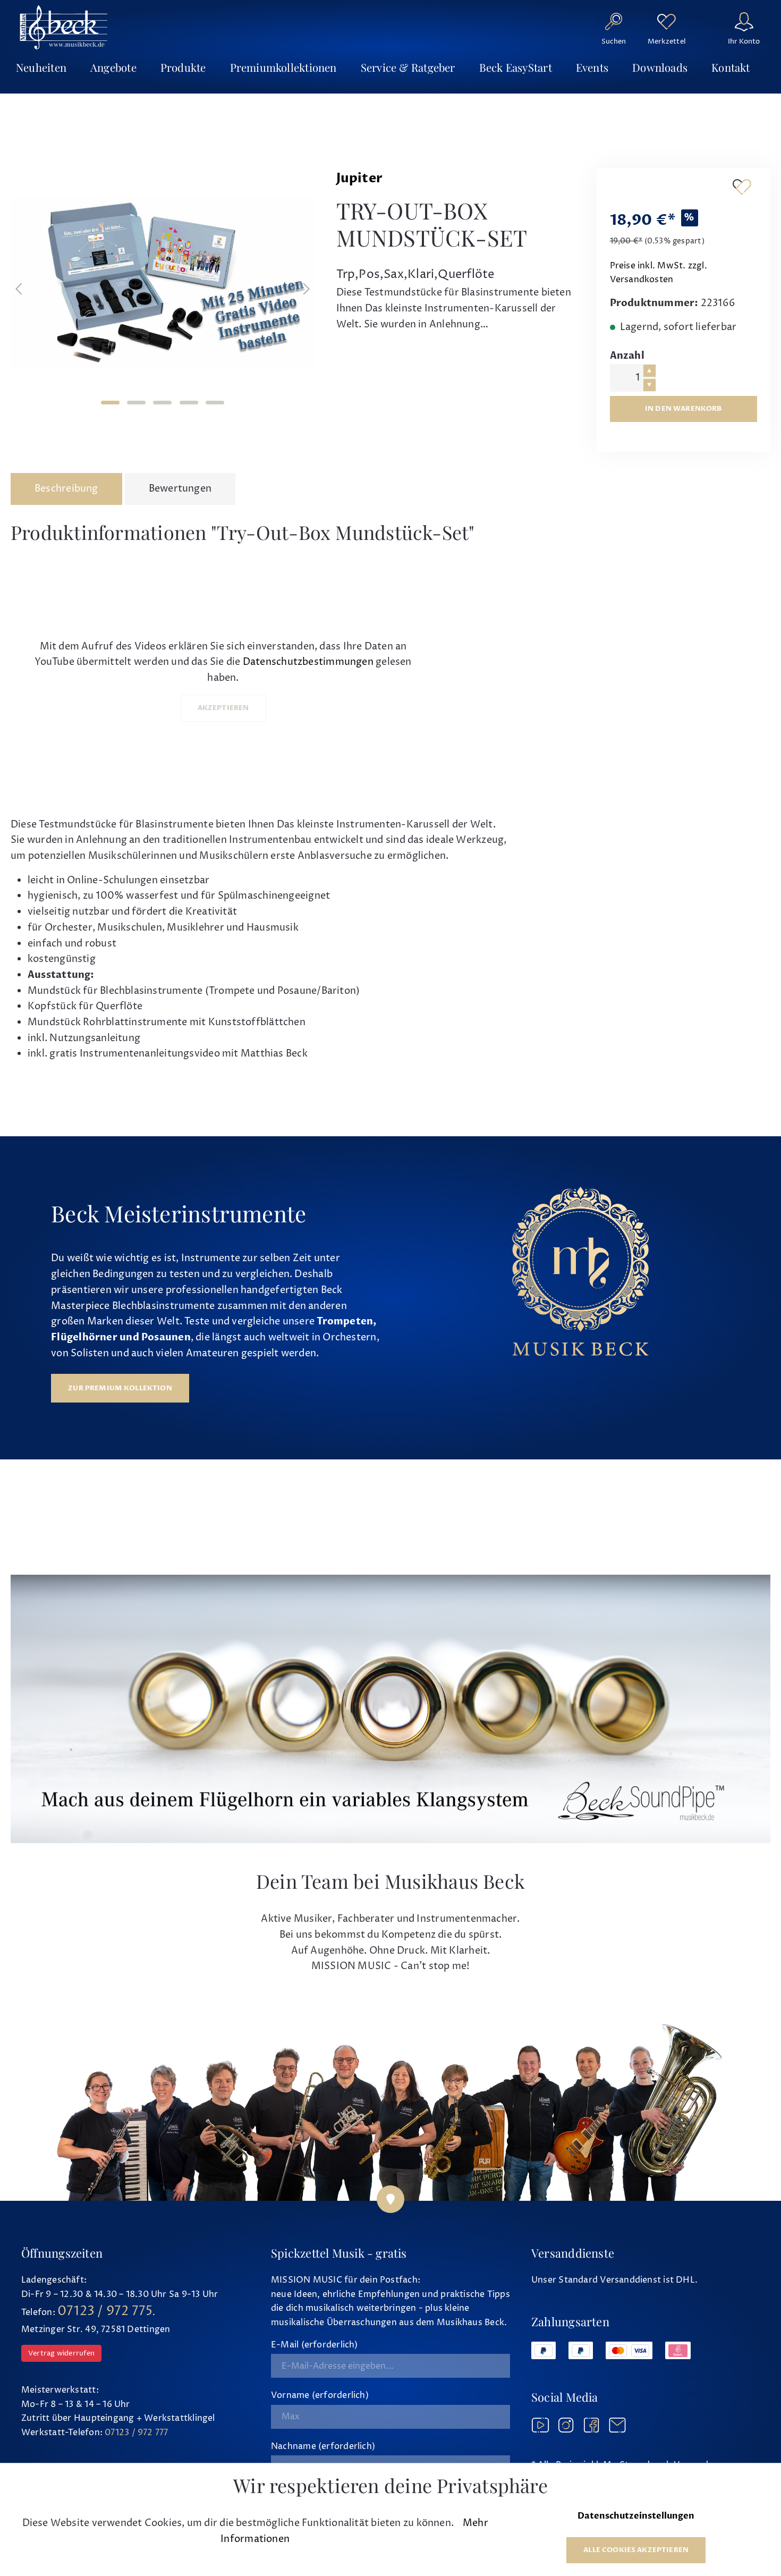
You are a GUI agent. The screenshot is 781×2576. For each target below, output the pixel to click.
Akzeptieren (223, 708)
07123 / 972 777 (136, 2433)
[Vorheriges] (19, 289)
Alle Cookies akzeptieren (636, 2550)
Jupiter (360, 178)
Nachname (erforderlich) (323, 2446)
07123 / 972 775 (105, 2311)
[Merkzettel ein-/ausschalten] (742, 187)
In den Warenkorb (684, 409)
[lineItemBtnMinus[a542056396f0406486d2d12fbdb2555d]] (650, 385)
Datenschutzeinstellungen (636, 2516)
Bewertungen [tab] (180, 489)
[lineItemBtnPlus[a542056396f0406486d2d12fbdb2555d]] (650, 371)
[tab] (66, 489)
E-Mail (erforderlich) (315, 2345)
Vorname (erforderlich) (320, 2395)
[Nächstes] (307, 289)
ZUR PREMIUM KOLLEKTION (120, 1388)
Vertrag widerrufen (61, 2353)
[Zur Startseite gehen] (64, 27)
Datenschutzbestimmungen (308, 662)
